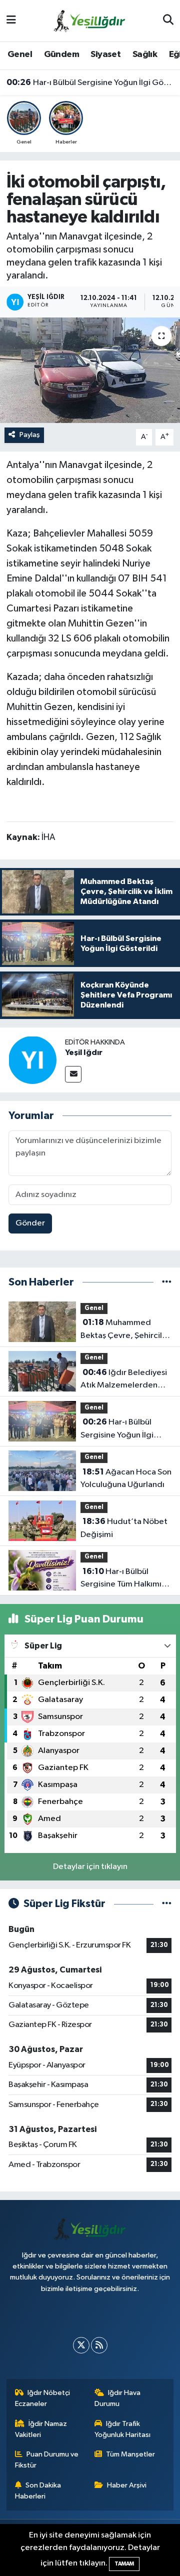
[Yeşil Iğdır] (32, 1060)
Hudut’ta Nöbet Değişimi (124, 1528)
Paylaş (30, 435)
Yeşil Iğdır (84, 1052)
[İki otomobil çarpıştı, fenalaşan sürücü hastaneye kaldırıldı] (90, 370)
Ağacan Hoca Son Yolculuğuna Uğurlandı (126, 1478)
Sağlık (145, 54)
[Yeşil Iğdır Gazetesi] (89, 20)
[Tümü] (167, 1282)
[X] (81, 2345)
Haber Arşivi (127, 2485)
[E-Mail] (73, 1074)
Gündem (61, 54)
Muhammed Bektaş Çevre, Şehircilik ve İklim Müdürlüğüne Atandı (124, 1330)
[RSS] (99, 2345)
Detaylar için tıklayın (90, 1867)
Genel (20, 54)
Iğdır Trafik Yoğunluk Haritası (122, 2429)
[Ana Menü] (11, 21)
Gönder (30, 1223)
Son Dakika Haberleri (38, 2491)
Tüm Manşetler (130, 2454)
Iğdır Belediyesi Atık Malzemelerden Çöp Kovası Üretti (124, 1380)
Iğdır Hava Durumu (118, 2398)
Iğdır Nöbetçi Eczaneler (43, 2398)
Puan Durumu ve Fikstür (47, 2460)
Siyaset (105, 54)
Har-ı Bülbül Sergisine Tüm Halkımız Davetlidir (123, 1579)
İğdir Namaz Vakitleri (41, 2429)
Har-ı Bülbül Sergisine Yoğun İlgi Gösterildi (90, 82)
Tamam (124, 2564)
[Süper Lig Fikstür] (167, 1904)
